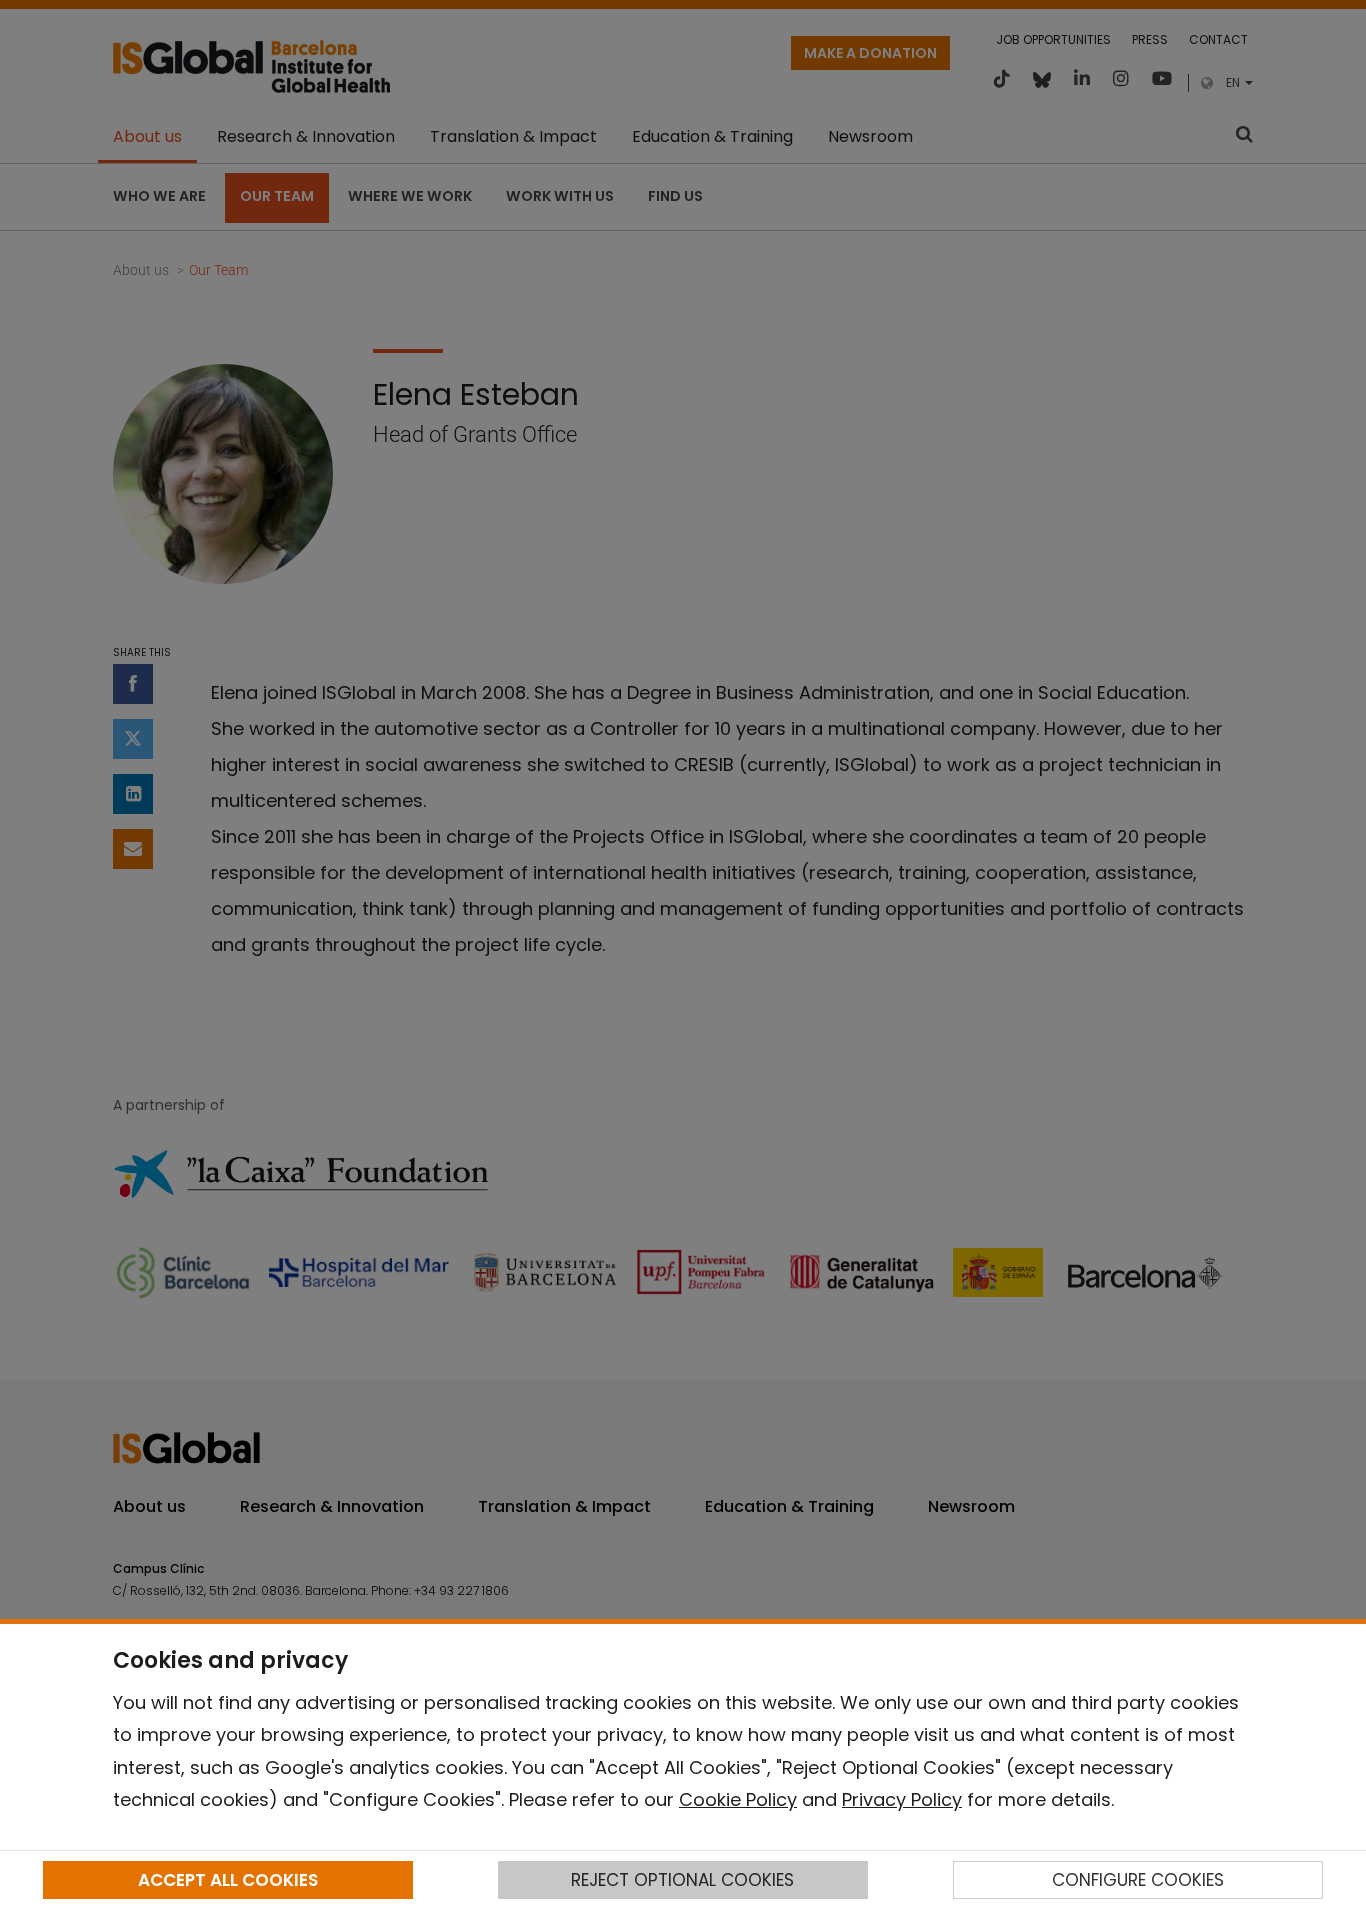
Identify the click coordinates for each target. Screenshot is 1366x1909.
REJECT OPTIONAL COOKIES (682, 1880)
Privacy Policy (902, 1799)
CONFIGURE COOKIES (1138, 1880)
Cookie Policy (738, 1799)
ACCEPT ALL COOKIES (228, 1880)
